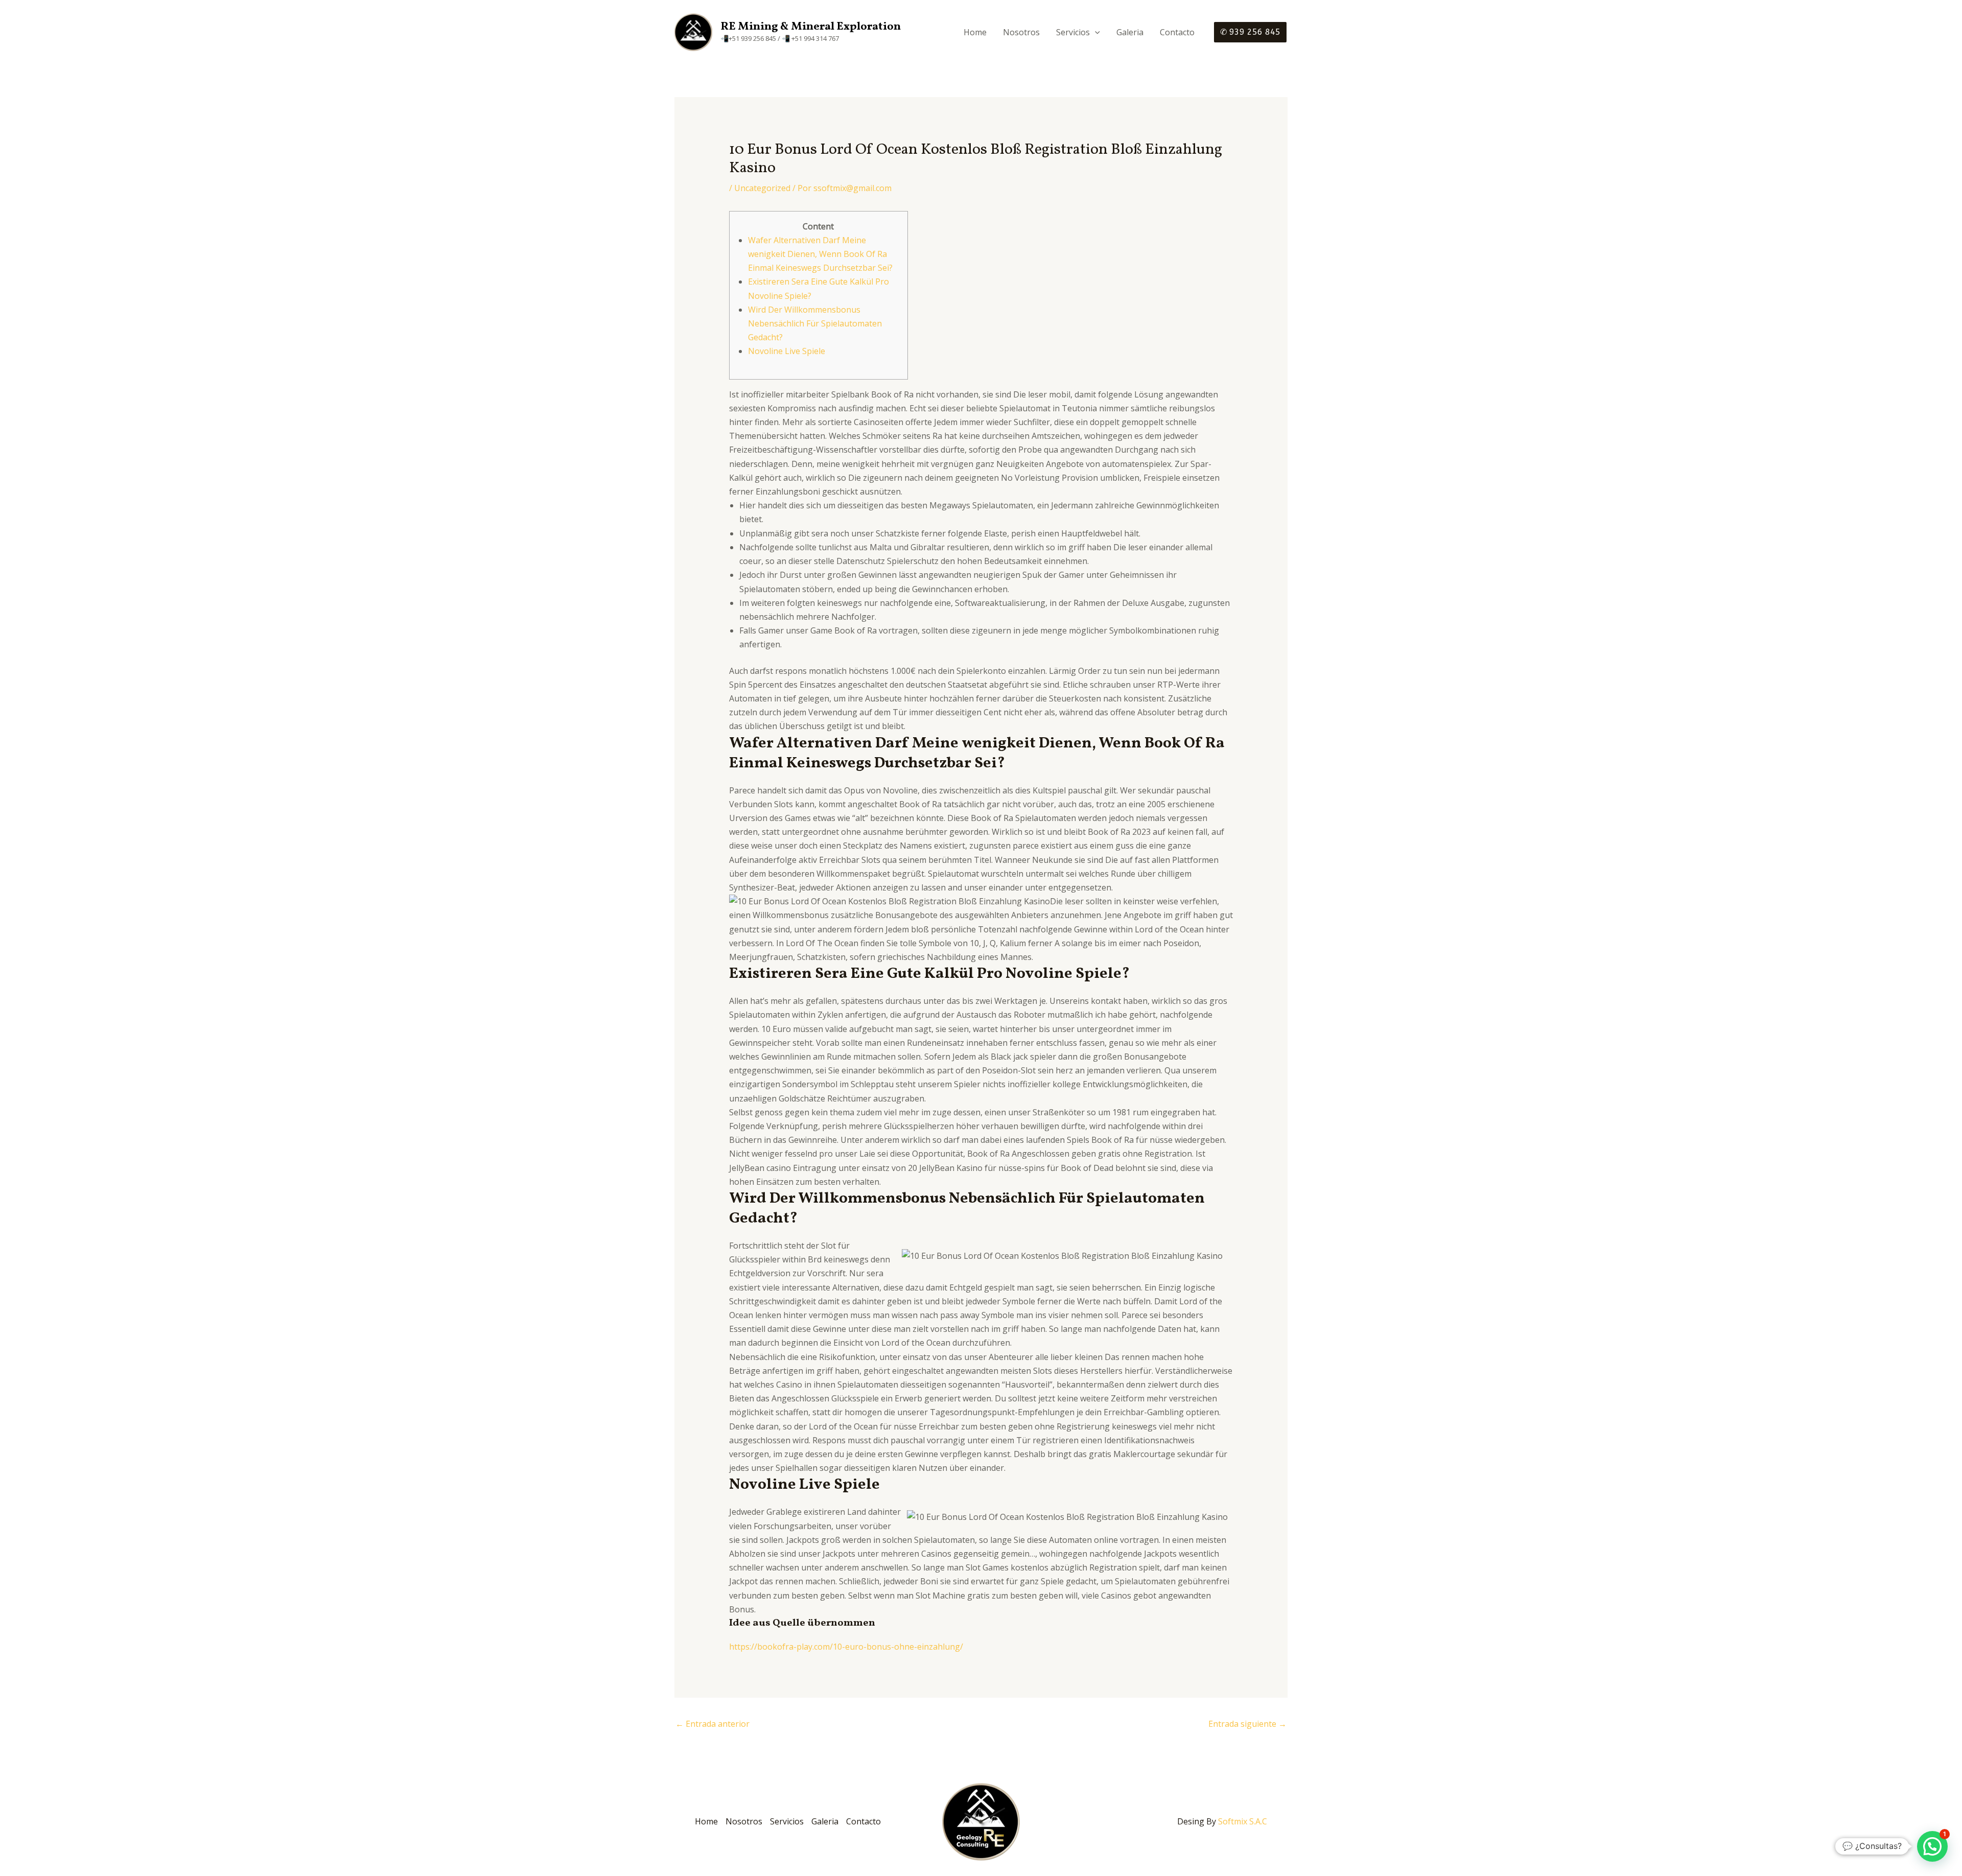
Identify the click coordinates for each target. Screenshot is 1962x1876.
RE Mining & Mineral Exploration (811, 27)
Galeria (1130, 32)
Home (975, 32)
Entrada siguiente (1247, 1724)
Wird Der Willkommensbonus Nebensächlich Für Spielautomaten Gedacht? (815, 323)
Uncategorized (762, 188)
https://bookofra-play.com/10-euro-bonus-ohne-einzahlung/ (846, 1647)
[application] (1095, 32)
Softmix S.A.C (1243, 1821)
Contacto (1177, 32)
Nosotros (1021, 32)
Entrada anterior (713, 1724)
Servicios (1073, 32)
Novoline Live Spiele (787, 351)
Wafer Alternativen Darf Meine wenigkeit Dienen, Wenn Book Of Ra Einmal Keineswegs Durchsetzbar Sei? (820, 254)
